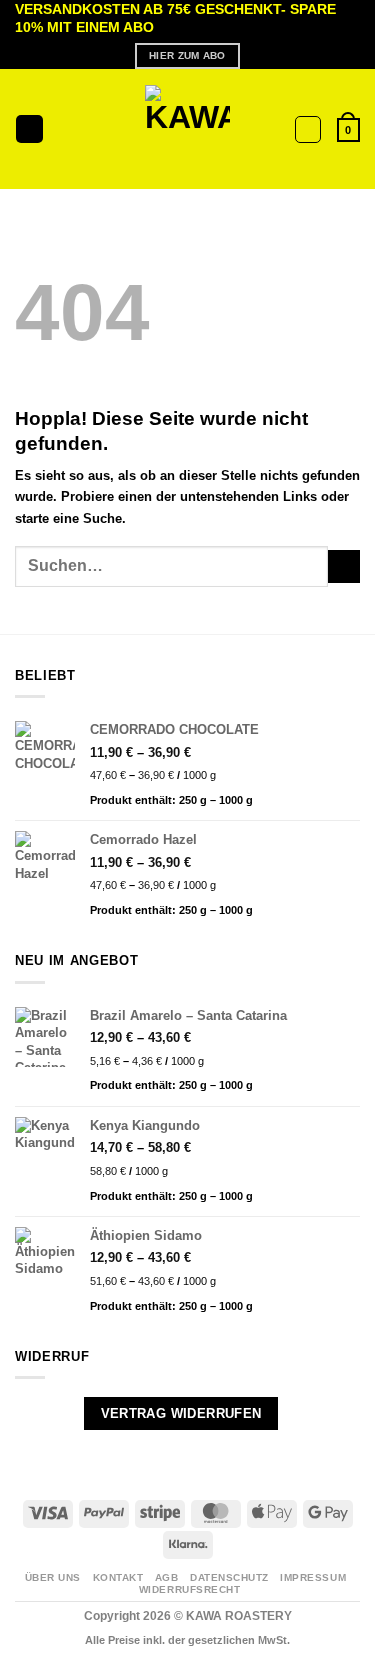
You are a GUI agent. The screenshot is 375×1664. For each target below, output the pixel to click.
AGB (167, 1577)
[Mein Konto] (308, 129)
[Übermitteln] (344, 566)
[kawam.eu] (187, 129)
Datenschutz (229, 1577)
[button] (29, 129)
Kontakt (118, 1577)
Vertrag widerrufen (181, 1413)
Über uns (53, 1577)
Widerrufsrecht (189, 1589)
